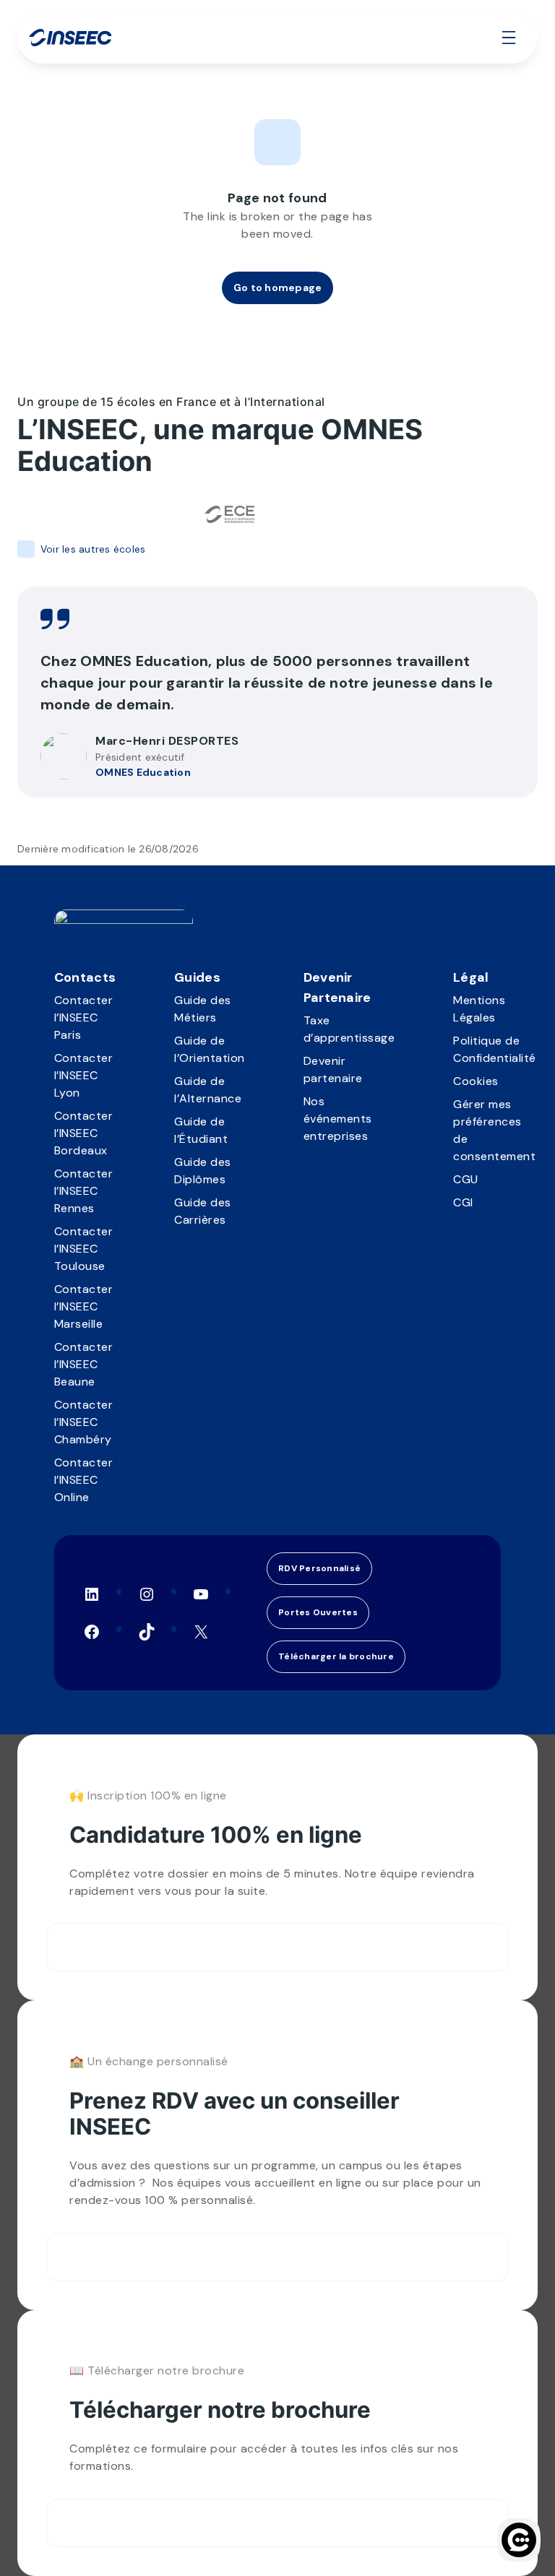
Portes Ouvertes (318, 1612)
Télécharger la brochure (336, 1656)
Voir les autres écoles (93, 549)
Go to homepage (278, 288)
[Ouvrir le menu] (509, 38)
